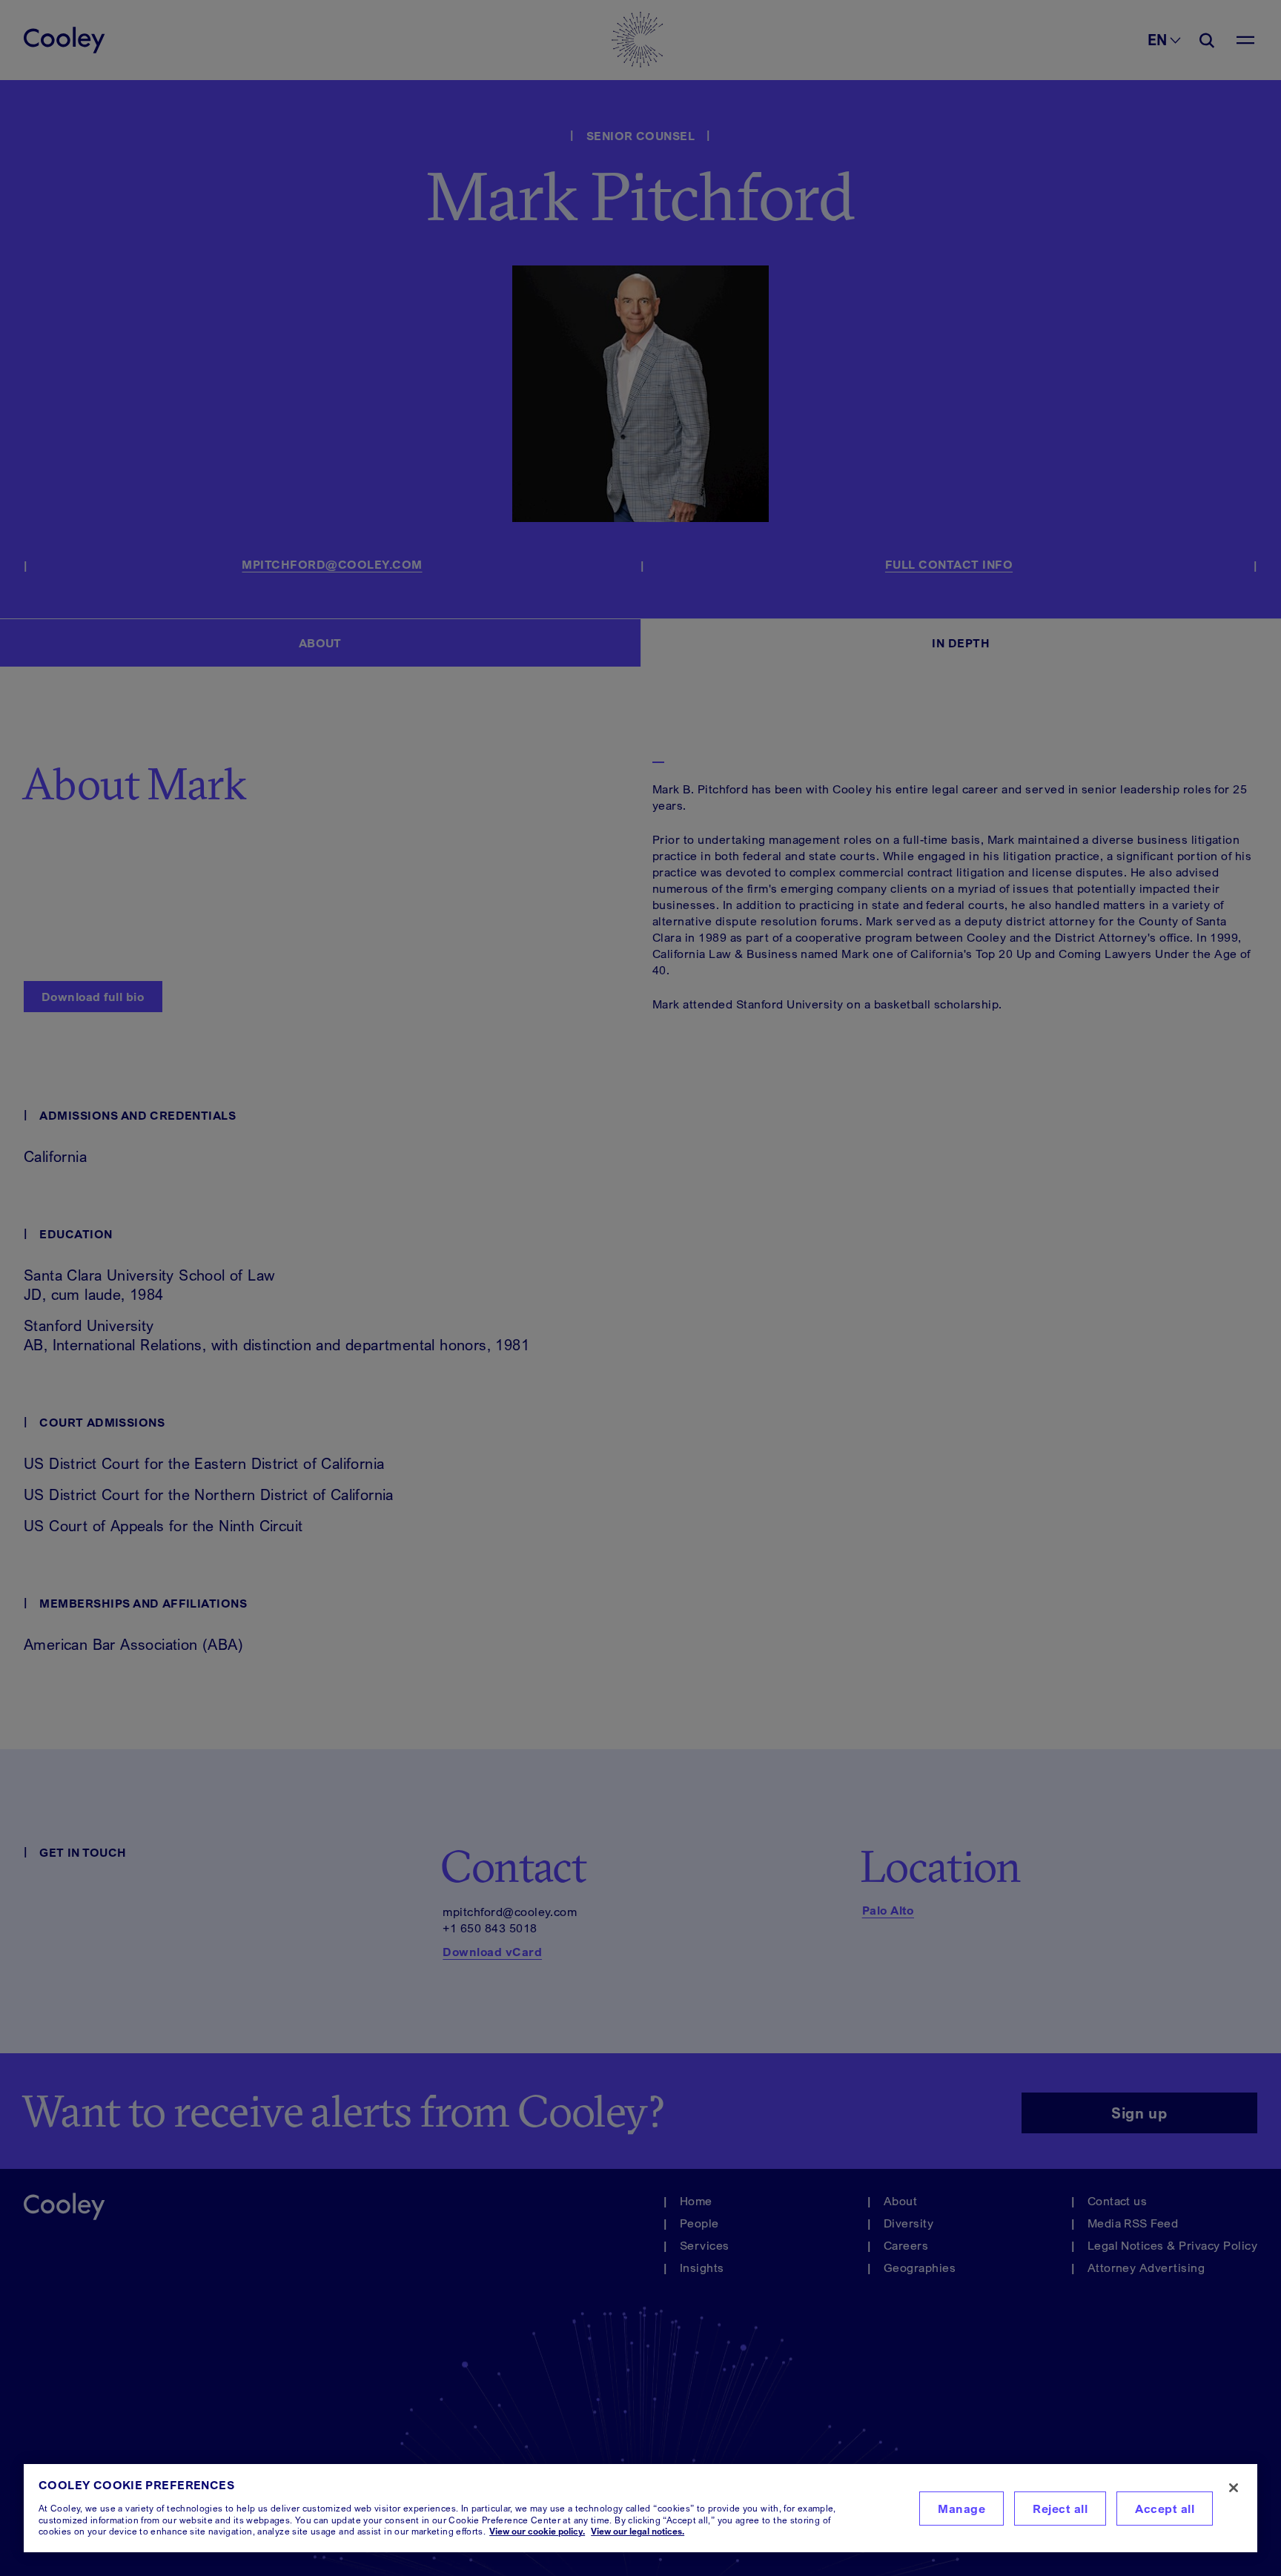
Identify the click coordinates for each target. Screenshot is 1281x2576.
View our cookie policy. (537, 2531)
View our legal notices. (638, 2531)
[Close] (1234, 2488)
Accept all (1165, 2509)
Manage (961, 2509)
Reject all (1060, 2509)
